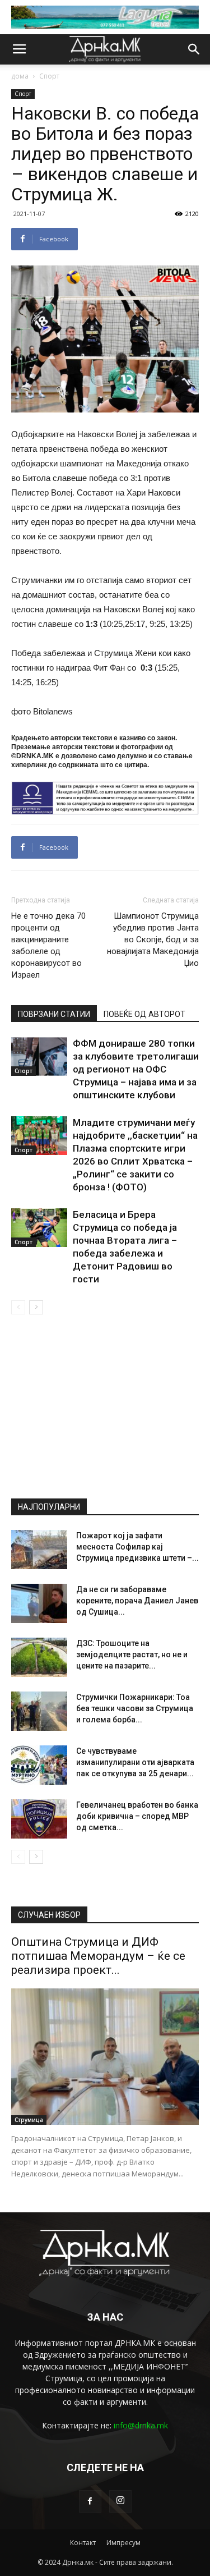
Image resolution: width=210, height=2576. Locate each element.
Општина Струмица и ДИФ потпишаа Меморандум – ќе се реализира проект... (98, 1956)
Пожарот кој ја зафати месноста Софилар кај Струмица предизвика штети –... (137, 1547)
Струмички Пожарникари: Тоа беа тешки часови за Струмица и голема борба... (135, 1708)
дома (20, 76)
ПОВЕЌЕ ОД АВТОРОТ (144, 1014)
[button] (194, 49)
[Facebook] (90, 2501)
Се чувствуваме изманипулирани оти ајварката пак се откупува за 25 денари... (135, 1762)
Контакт (83, 2543)
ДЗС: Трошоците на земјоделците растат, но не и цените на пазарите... (132, 1654)
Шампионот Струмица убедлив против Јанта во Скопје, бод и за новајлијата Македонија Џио (153, 939)
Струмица (29, 2120)
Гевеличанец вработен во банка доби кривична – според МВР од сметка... (137, 1816)
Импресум (123, 2543)
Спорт (49, 76)
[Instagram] (120, 2501)
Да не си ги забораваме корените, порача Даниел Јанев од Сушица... (137, 1601)
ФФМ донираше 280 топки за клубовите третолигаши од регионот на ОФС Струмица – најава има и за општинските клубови (136, 1069)
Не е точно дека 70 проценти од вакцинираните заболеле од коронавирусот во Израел (48, 945)
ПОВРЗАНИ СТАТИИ (54, 1014)
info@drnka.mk (141, 2425)
